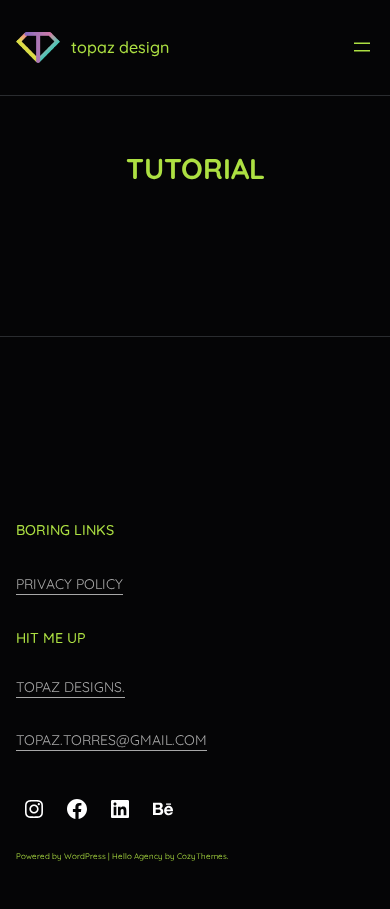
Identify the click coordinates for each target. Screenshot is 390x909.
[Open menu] (362, 47)
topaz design (120, 47)
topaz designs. (70, 687)
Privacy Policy (69, 584)
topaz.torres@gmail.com (111, 740)
